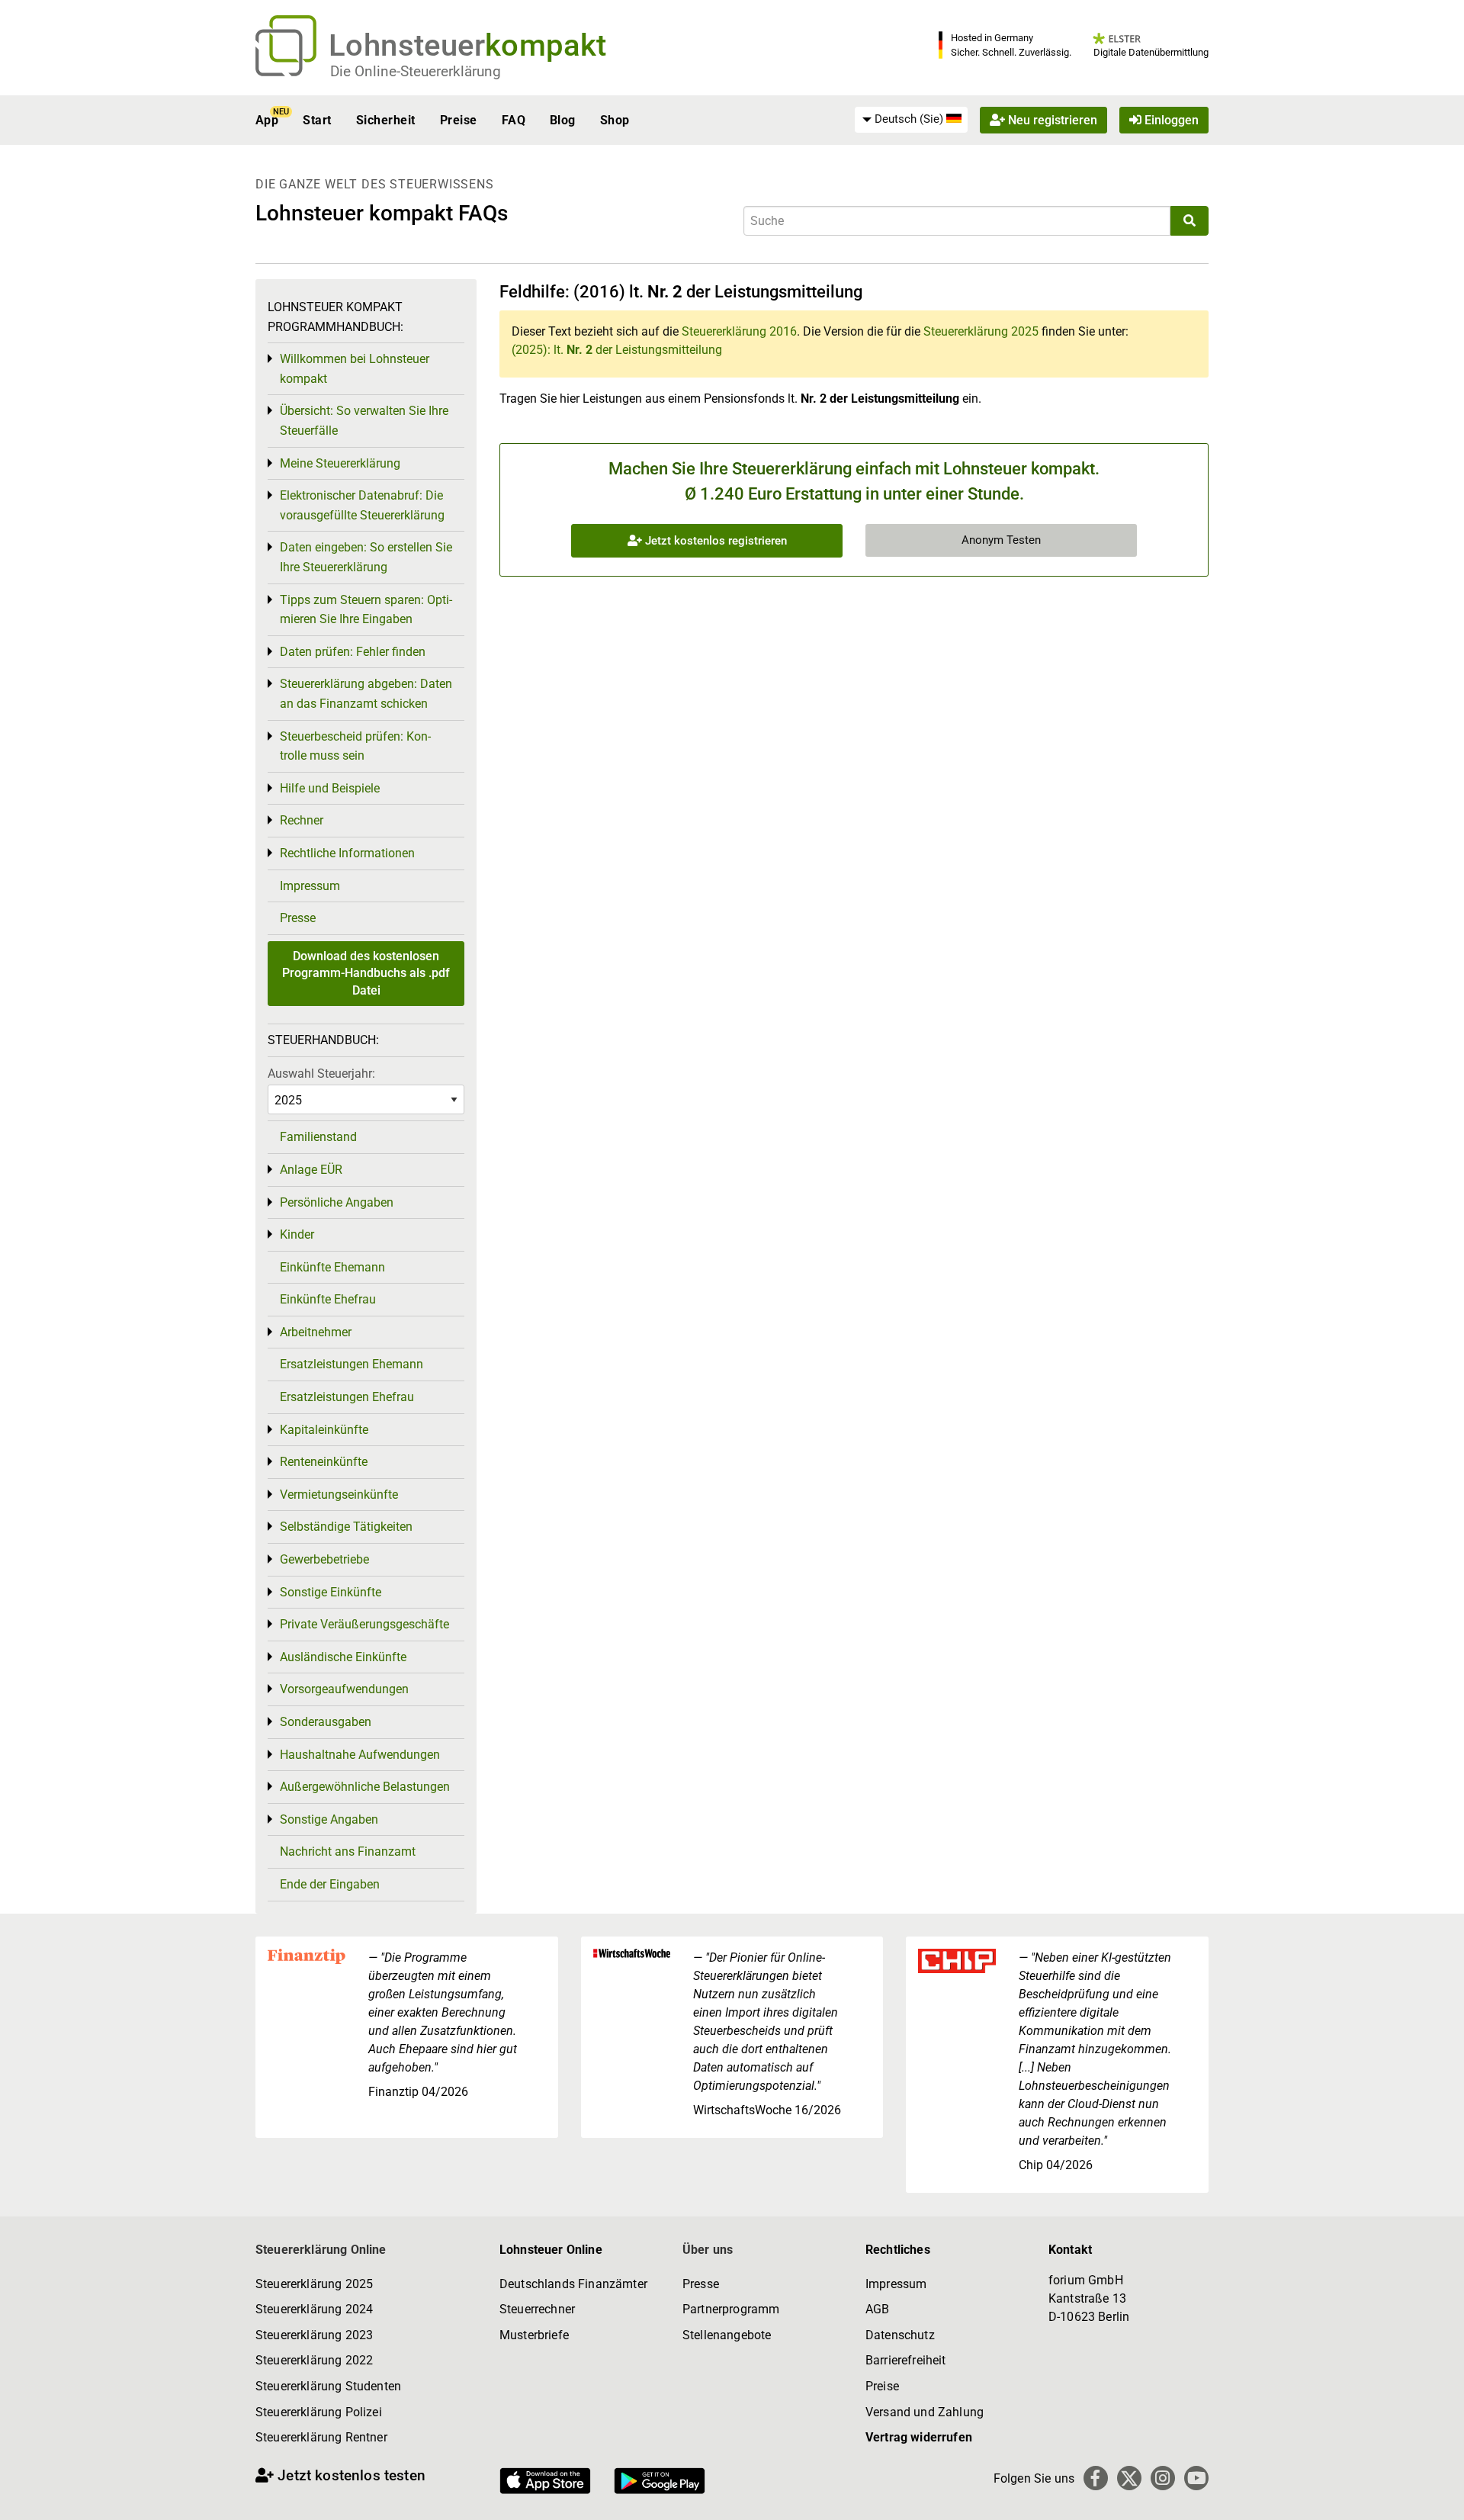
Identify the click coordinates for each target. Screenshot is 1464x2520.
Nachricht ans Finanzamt (348, 1851)
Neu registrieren (1051, 120)
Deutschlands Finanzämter (573, 2284)
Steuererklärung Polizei (319, 2412)
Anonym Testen (1001, 540)
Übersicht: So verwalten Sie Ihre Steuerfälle (364, 421)
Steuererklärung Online (321, 2250)
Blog (563, 120)
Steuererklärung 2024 (314, 2309)
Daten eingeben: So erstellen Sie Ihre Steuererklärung (366, 557)
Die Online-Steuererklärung (416, 71)
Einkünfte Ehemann (332, 1267)
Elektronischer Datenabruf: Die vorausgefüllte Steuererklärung (362, 505)
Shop (615, 120)
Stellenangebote (727, 2335)
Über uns (708, 2250)
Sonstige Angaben (329, 1819)
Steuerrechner (537, 2309)
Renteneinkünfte (324, 1462)
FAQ (514, 120)
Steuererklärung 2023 (314, 2335)
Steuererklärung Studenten (328, 2386)
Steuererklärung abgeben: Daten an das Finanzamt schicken (366, 694)
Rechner (302, 820)
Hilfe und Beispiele (330, 788)
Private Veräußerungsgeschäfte (364, 1624)
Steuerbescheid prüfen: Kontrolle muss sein (355, 746)
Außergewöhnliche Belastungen (365, 1787)
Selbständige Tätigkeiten (346, 1527)
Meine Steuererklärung (340, 463)
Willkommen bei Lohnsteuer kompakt (355, 369)
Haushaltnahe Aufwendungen (360, 1755)
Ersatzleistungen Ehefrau (347, 1397)
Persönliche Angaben (337, 1202)
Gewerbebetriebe (324, 1559)
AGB (877, 2309)
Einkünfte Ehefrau (328, 1299)
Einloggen (1170, 120)
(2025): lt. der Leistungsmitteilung (617, 350)
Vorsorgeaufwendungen (344, 1689)
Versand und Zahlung (925, 2412)
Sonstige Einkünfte (331, 1592)
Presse (298, 918)
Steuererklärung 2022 (314, 2360)
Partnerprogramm (731, 2309)
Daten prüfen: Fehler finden (353, 652)
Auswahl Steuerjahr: (321, 1074)
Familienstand (318, 1137)
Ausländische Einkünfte (343, 1657)
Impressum (310, 886)
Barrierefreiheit (906, 2360)
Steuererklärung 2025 (981, 331)
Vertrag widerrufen (919, 2437)
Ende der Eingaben (330, 1884)
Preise (459, 120)
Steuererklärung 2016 (739, 331)
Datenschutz (900, 2335)
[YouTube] (1196, 2478)
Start (317, 120)
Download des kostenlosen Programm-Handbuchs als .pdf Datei (366, 973)
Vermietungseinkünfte (339, 1495)
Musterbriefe (534, 2335)
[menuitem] (911, 120)
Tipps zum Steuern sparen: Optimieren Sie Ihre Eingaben (366, 610)
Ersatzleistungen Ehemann (352, 1364)
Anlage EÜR (311, 1170)
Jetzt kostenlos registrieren (714, 541)
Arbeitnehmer (316, 1332)
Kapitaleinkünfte (324, 1430)
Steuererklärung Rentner (321, 2437)
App (267, 120)
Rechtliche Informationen (347, 853)
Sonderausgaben (326, 1722)
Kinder (297, 1234)
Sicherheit (386, 120)
